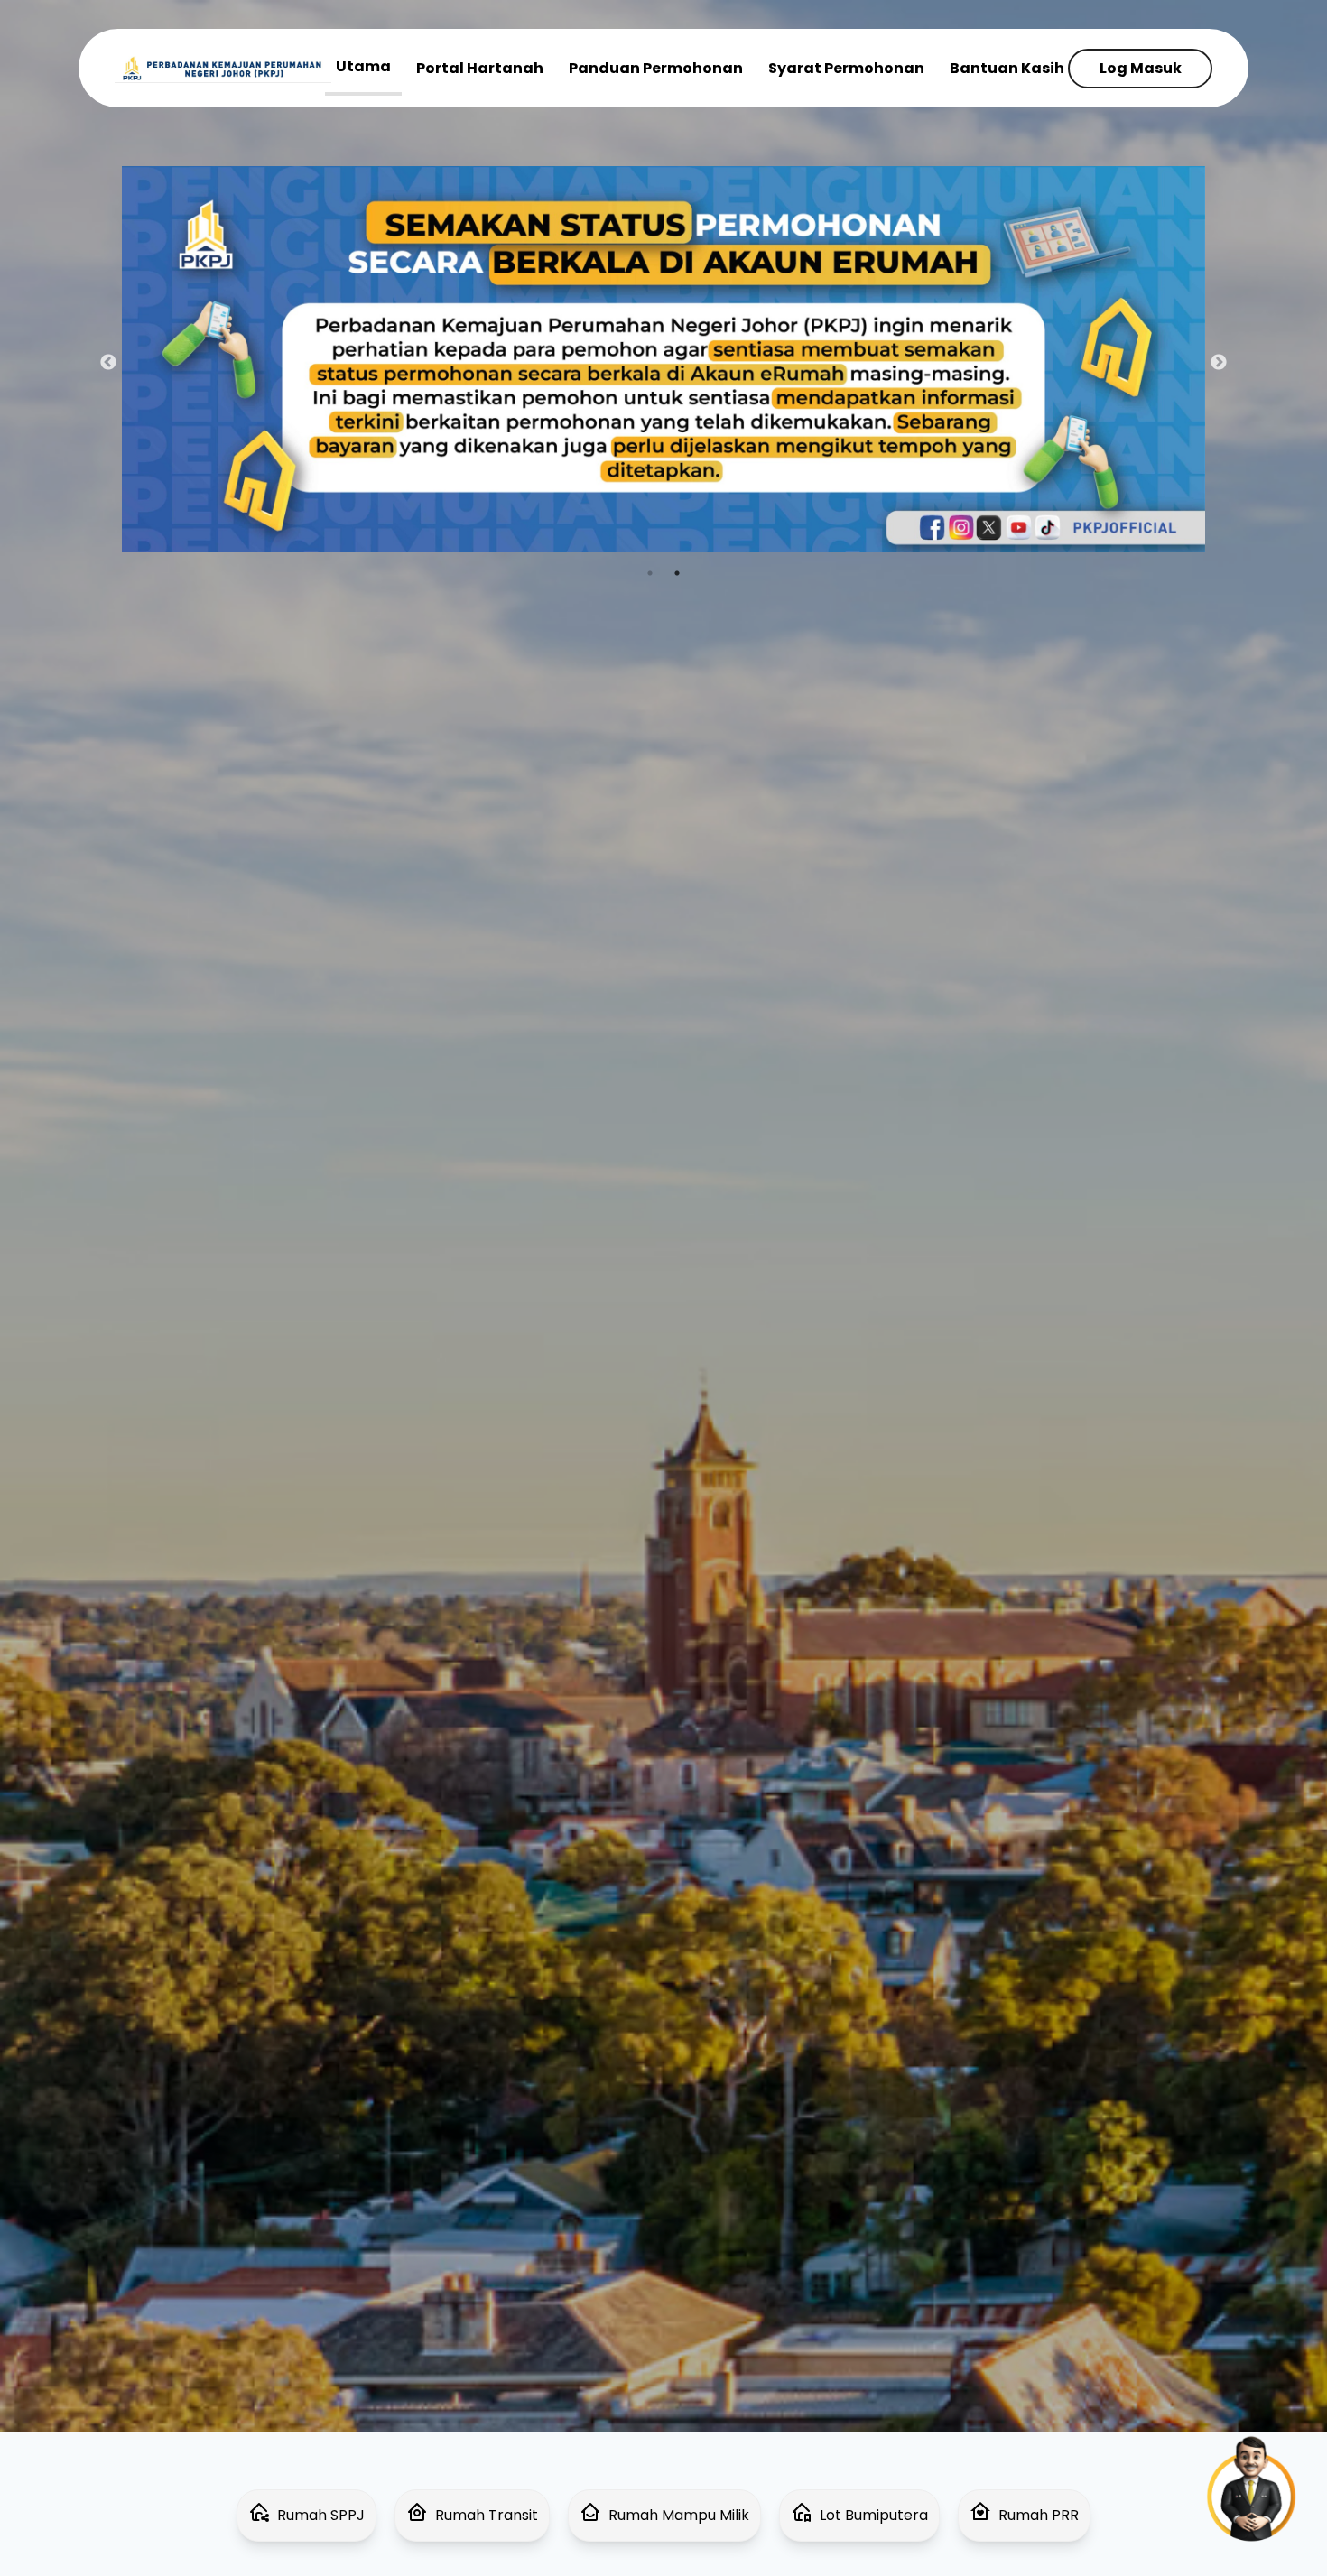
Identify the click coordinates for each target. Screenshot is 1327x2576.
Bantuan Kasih (1007, 68)
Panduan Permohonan (656, 68)
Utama (363, 66)
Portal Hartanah (480, 68)
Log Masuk (1141, 68)
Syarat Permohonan (846, 68)
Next (1219, 363)
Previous (108, 363)
